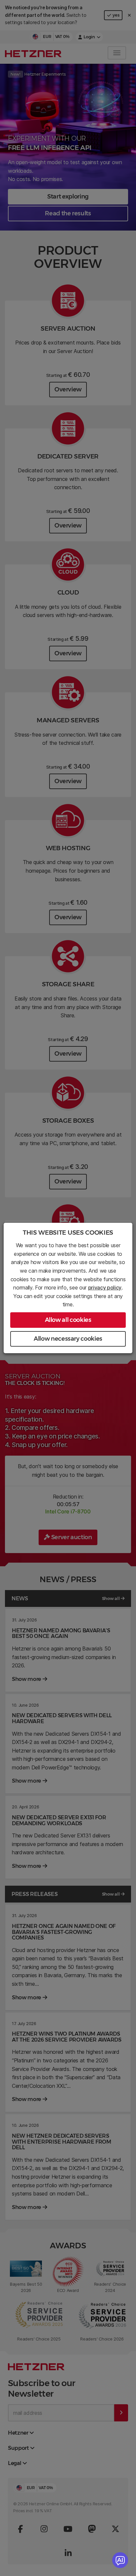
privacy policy (105, 1288)
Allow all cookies (68, 1320)
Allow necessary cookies (68, 1339)
